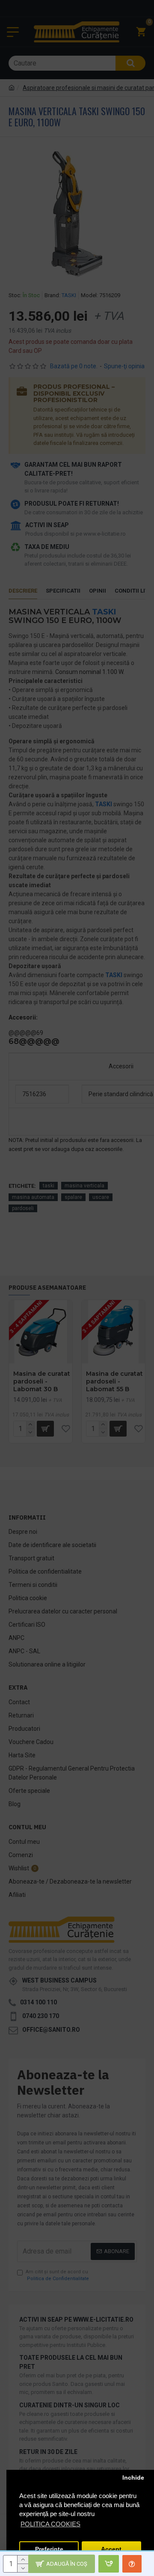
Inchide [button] (133, 2478)
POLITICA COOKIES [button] (50, 2524)
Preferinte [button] (49, 2549)
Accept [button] (111, 2549)
